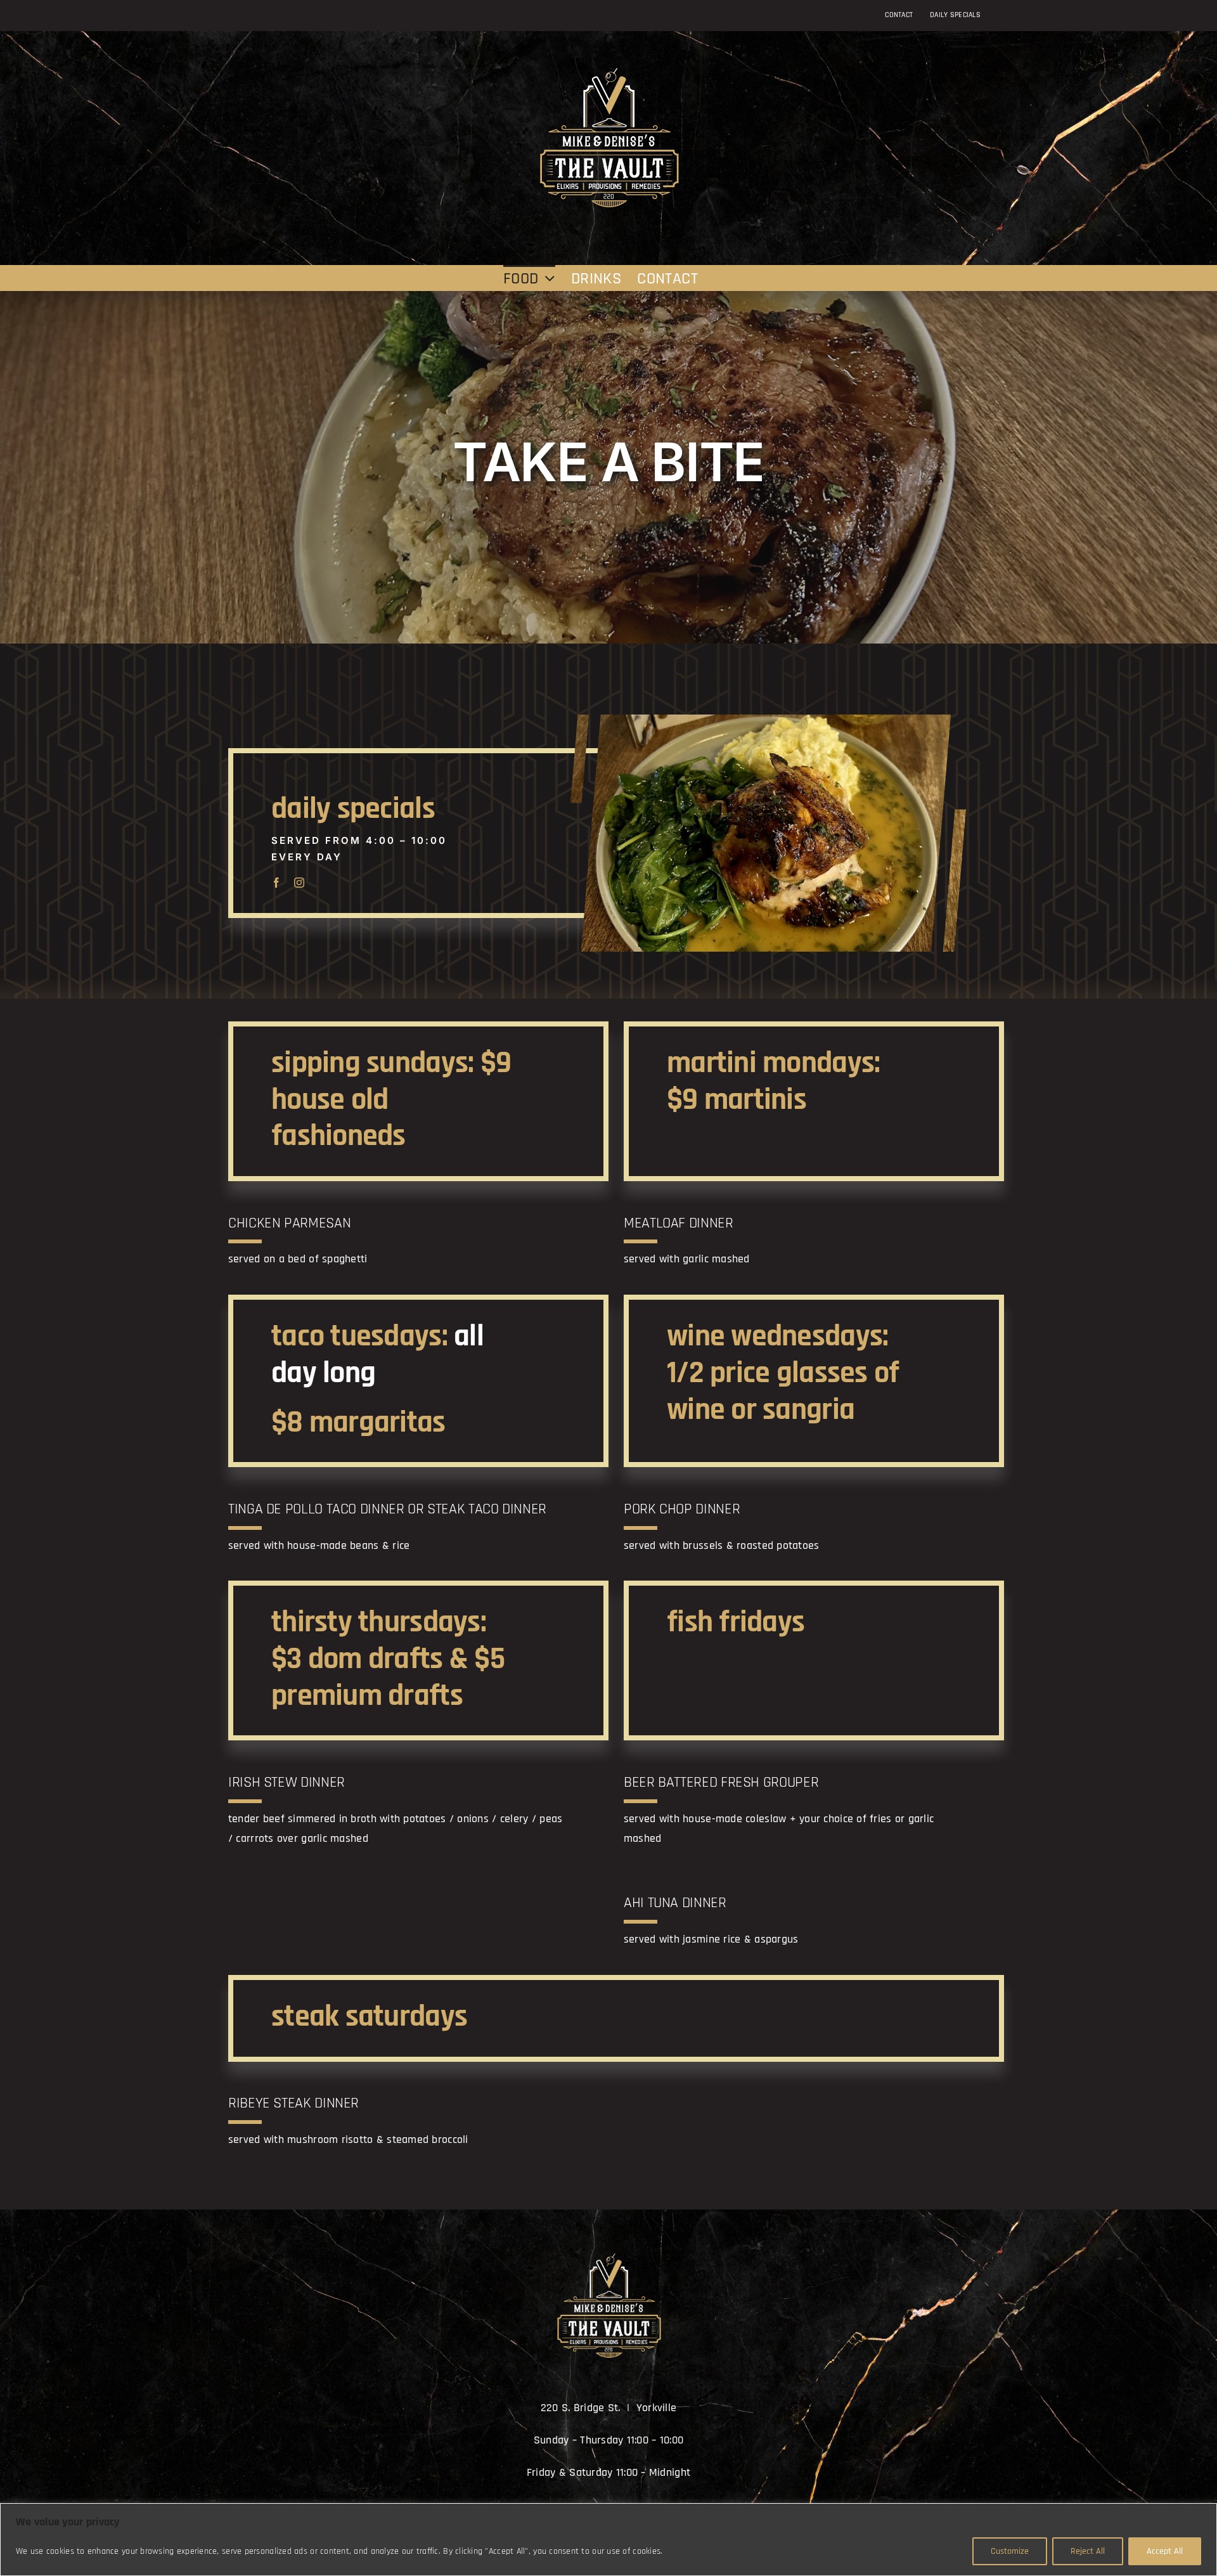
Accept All (1165, 2551)
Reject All (1088, 2551)
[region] (608, 2540)
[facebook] (276, 883)
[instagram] (299, 883)
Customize (1010, 2551)
